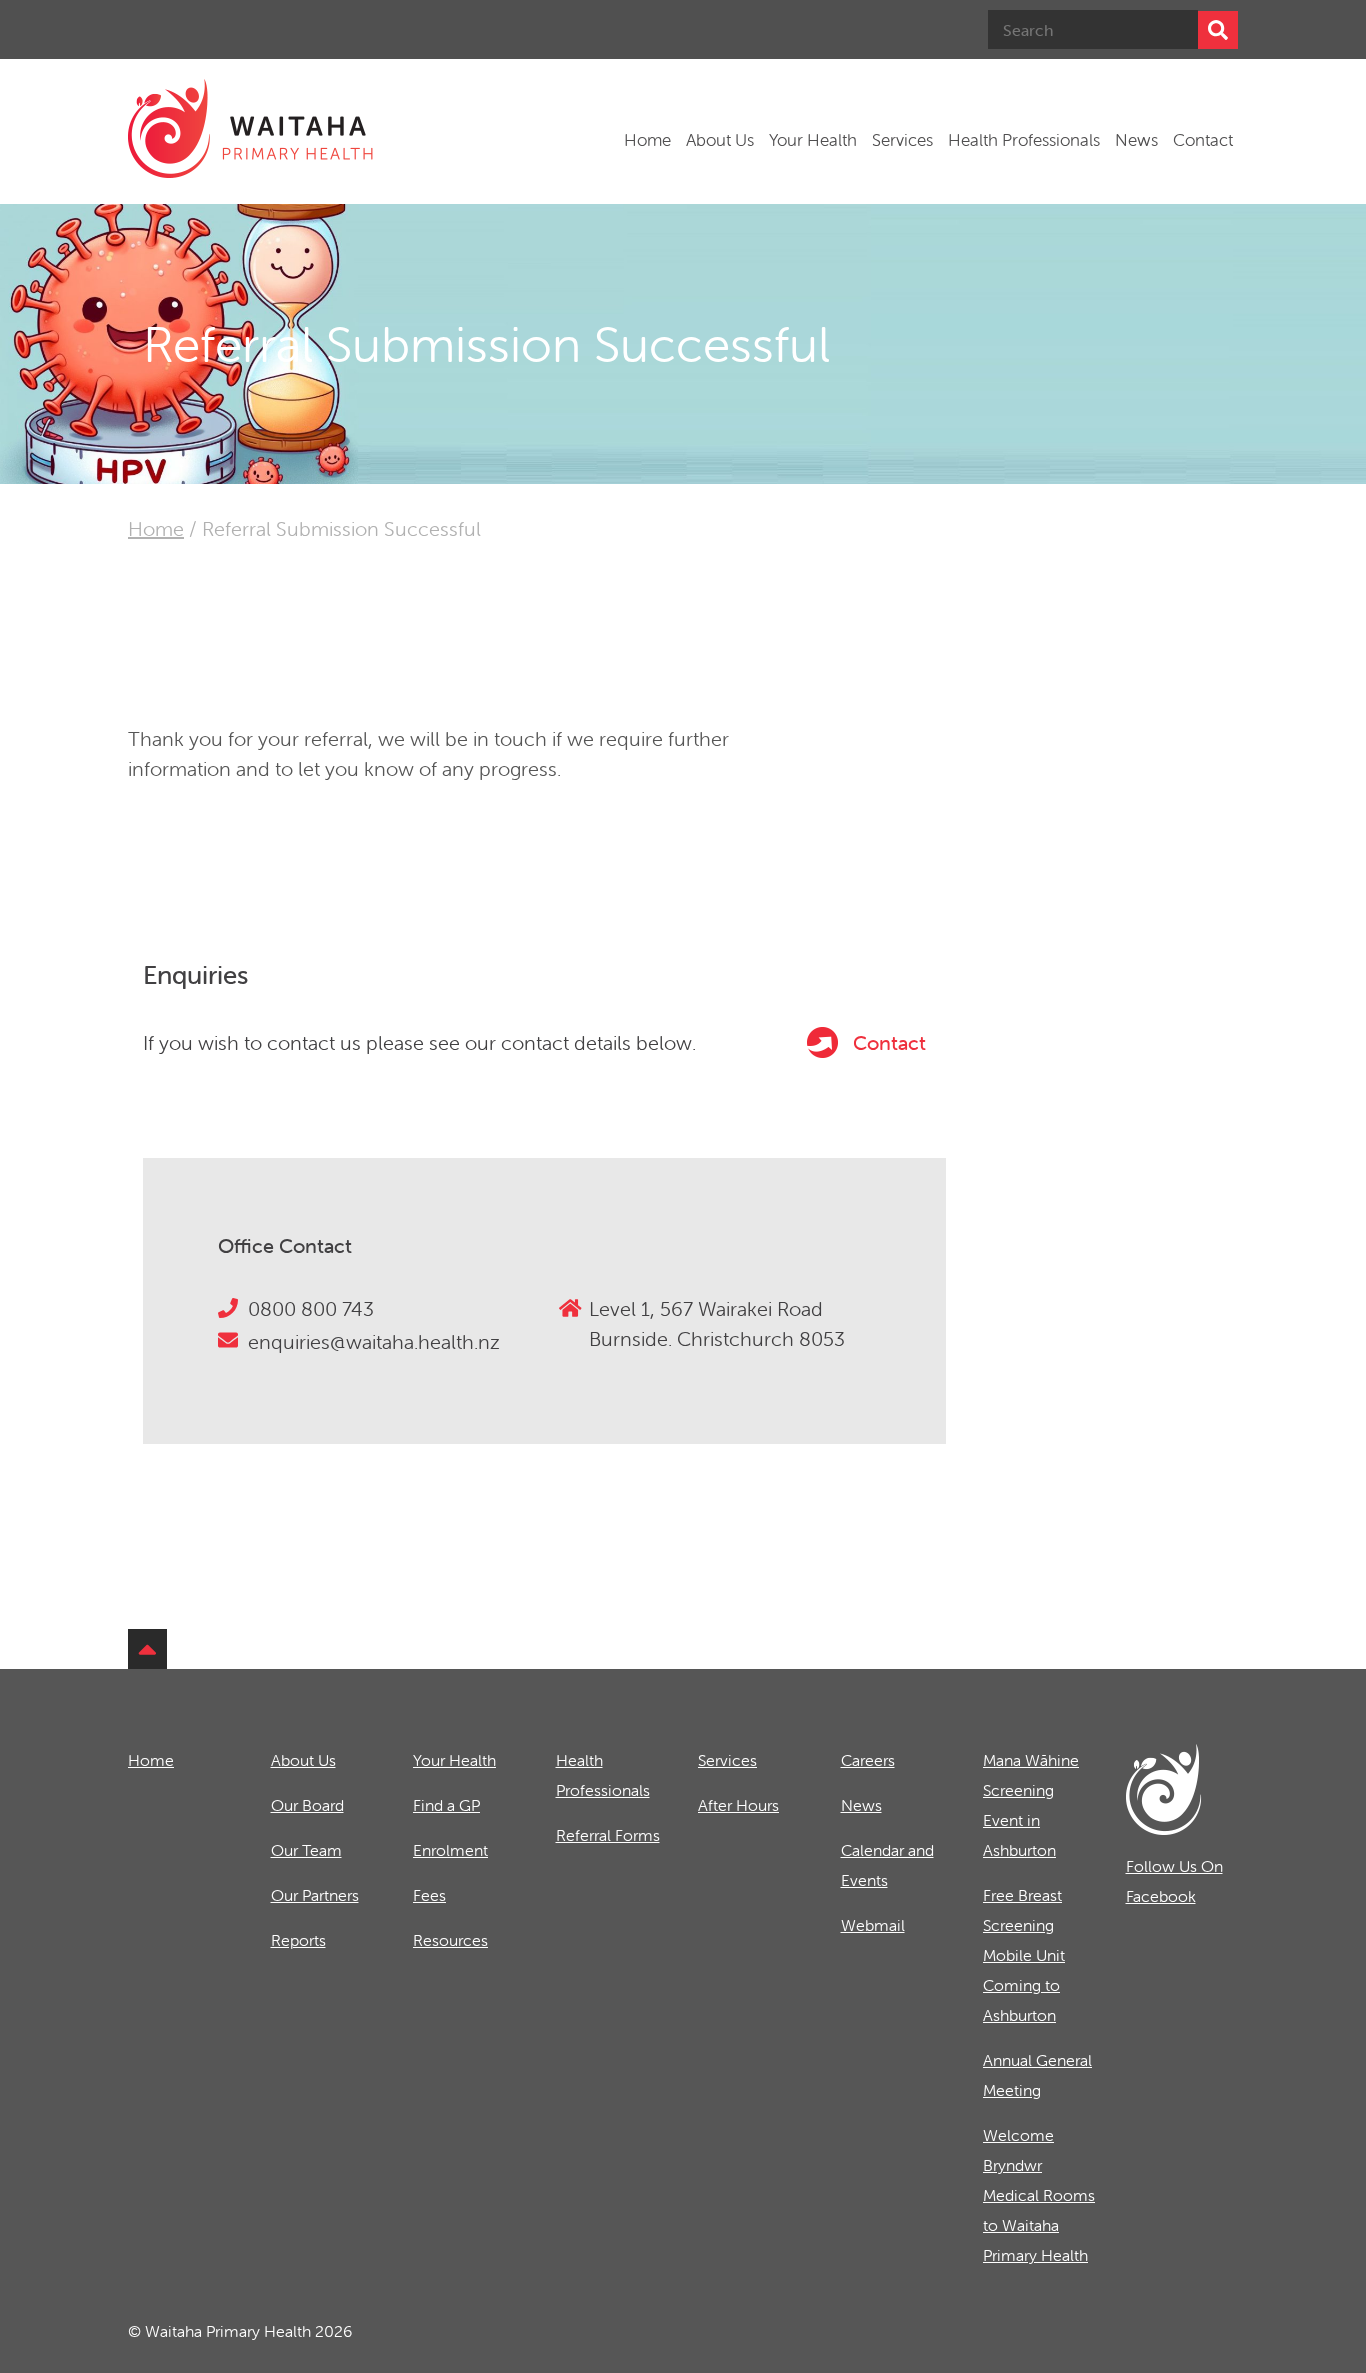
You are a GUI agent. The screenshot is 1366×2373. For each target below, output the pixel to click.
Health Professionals (1024, 140)
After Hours (738, 1805)
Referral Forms (608, 1835)
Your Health (813, 140)
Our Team (306, 1850)
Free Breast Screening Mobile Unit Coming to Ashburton (1024, 1955)
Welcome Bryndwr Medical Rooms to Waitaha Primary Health (1039, 2195)
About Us (720, 140)
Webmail (873, 1925)
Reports (298, 1940)
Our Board (307, 1805)
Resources (450, 1940)
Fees (429, 1895)
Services (902, 140)
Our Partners (315, 1895)
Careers (868, 1760)
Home (647, 140)
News (1136, 140)
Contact (1203, 140)
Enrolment (450, 1850)
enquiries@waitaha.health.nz (374, 1341)
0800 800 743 (311, 1308)
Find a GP (446, 1805)
